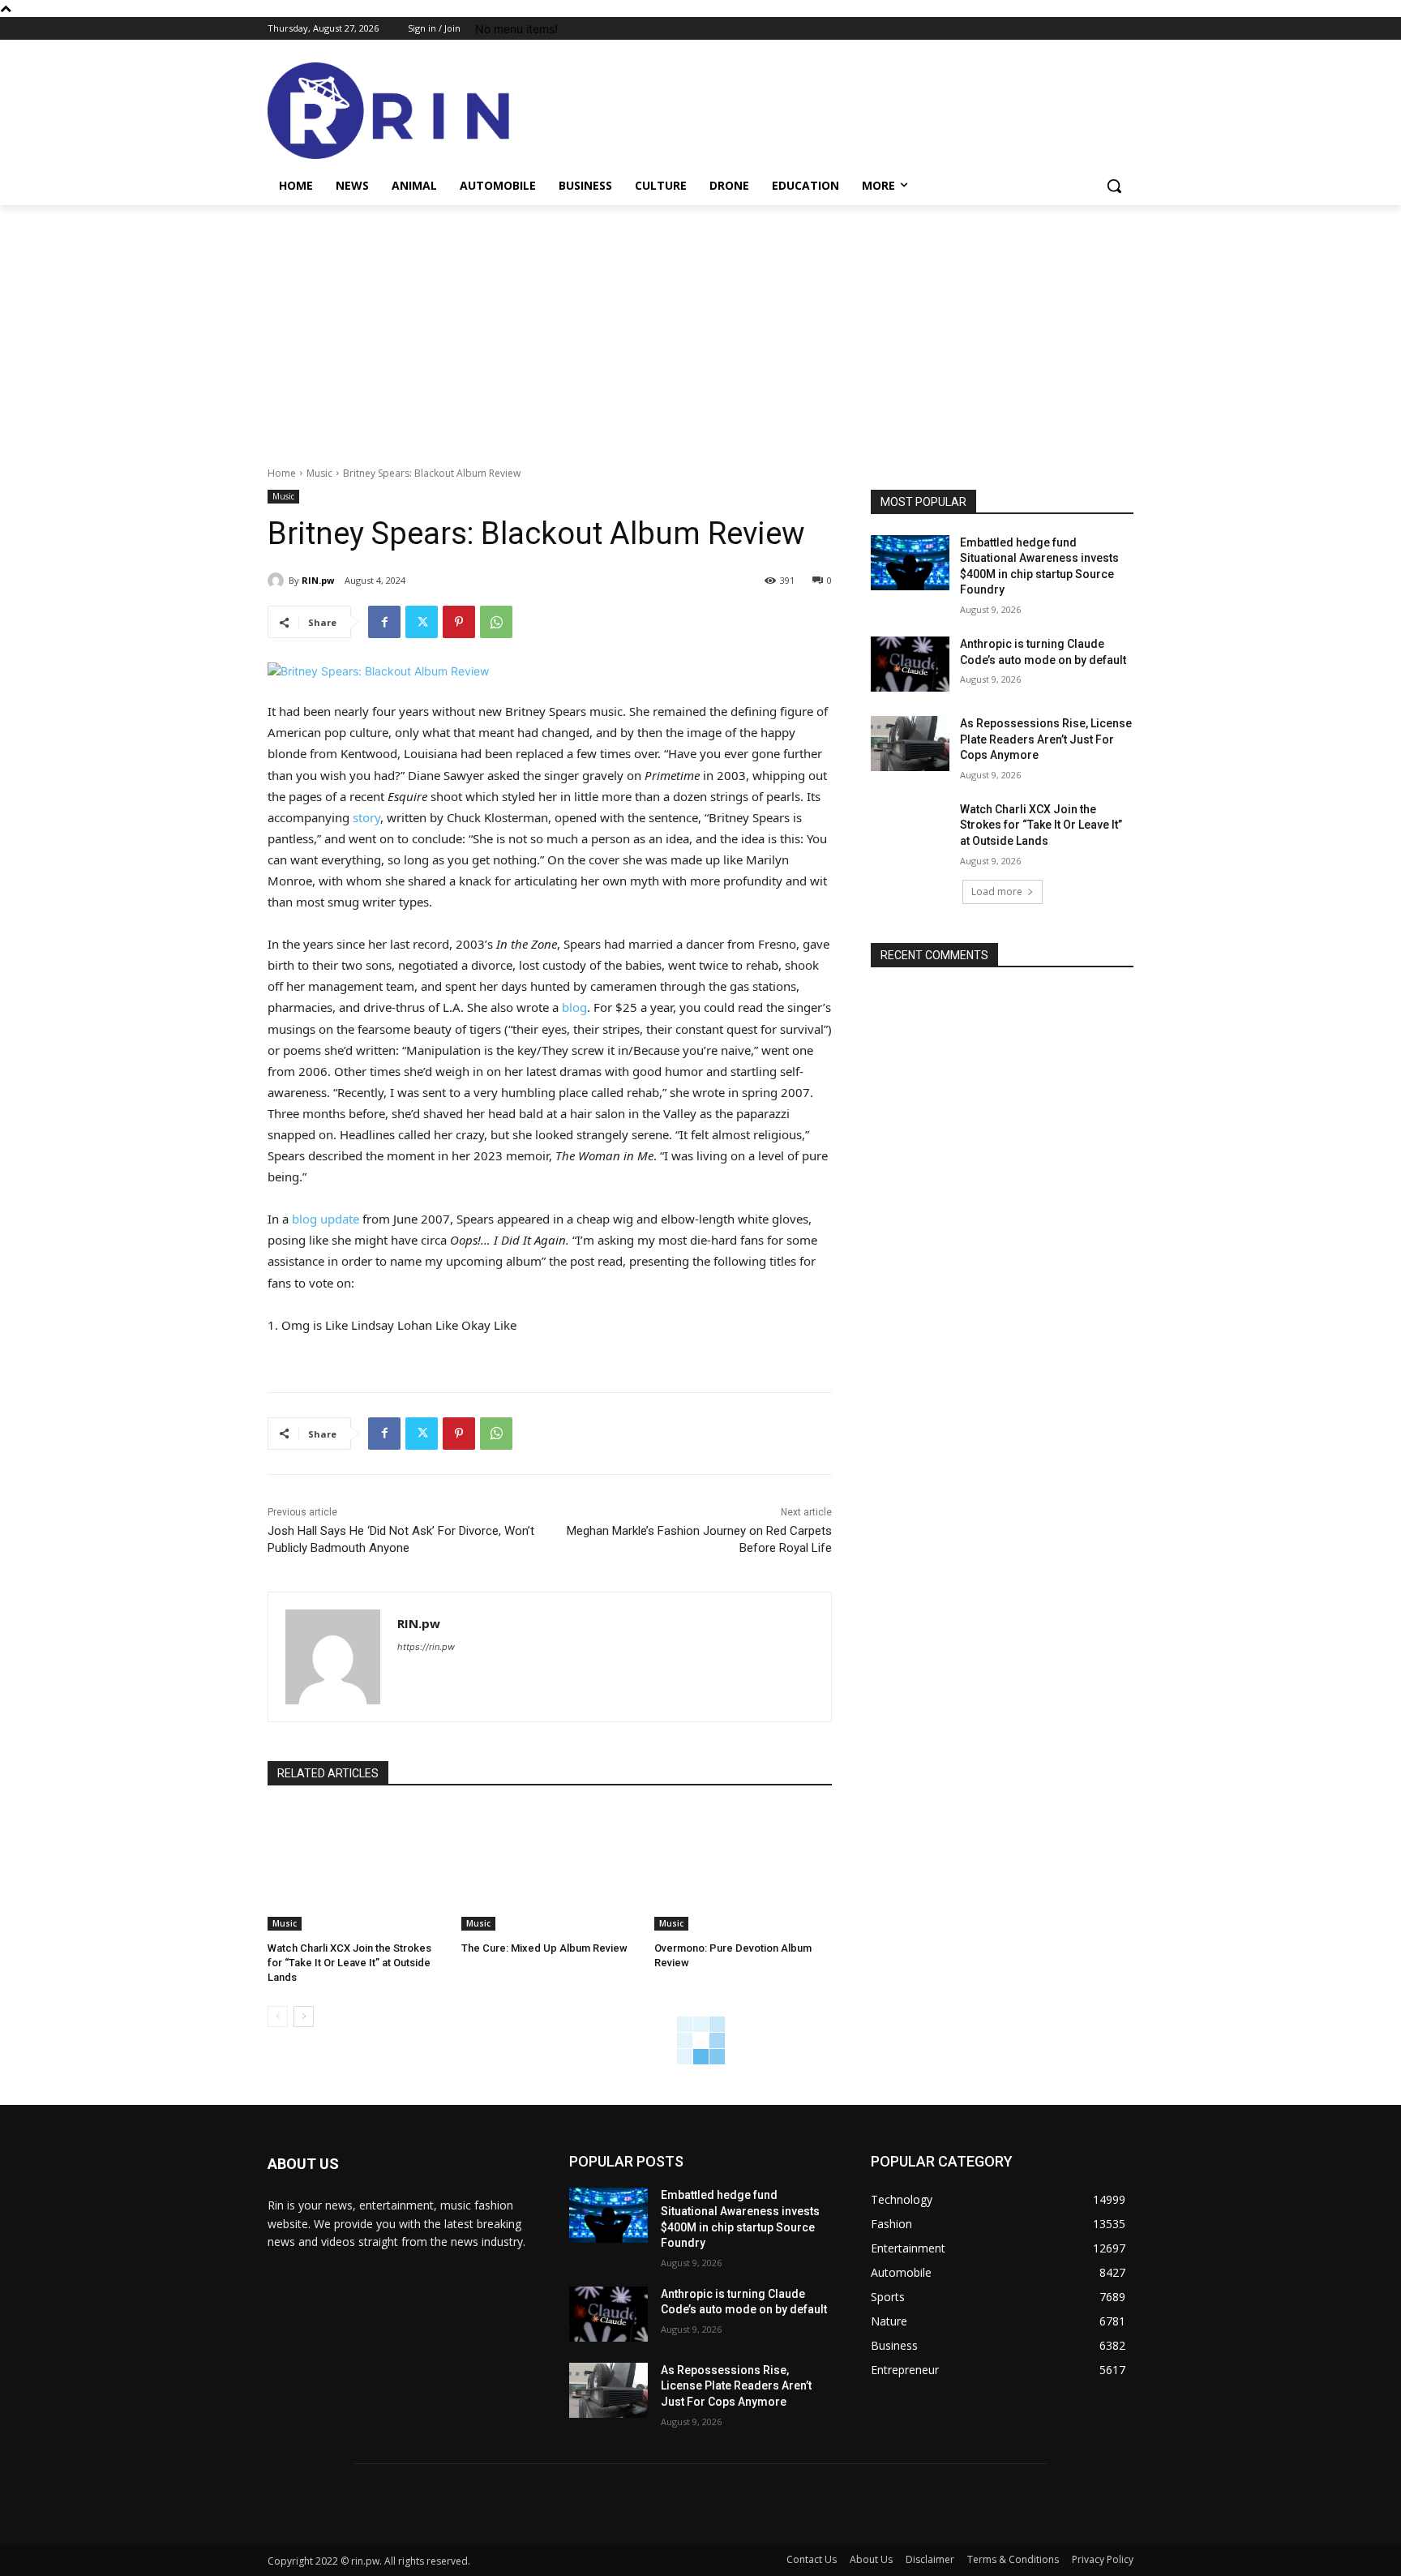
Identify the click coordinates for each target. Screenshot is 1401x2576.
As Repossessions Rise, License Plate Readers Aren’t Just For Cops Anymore (1046, 739)
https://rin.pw (426, 1647)
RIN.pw (318, 580)
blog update (326, 1219)
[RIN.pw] (278, 581)
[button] (1114, 186)
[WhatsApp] (496, 622)
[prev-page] (278, 2017)
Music (319, 473)
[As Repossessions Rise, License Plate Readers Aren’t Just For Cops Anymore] (910, 744)
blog (574, 1007)
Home (282, 473)
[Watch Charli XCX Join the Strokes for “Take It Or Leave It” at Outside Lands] (356, 1869)
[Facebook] (384, 622)
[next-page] (304, 2017)
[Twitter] (422, 622)
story (366, 817)
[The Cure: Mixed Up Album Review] (550, 1869)
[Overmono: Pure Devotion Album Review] (743, 1869)
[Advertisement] (700, 327)
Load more (997, 892)
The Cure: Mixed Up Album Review (544, 1948)
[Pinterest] (459, 622)
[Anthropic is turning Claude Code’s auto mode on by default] (910, 664)
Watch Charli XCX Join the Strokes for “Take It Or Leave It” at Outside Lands (349, 1963)
